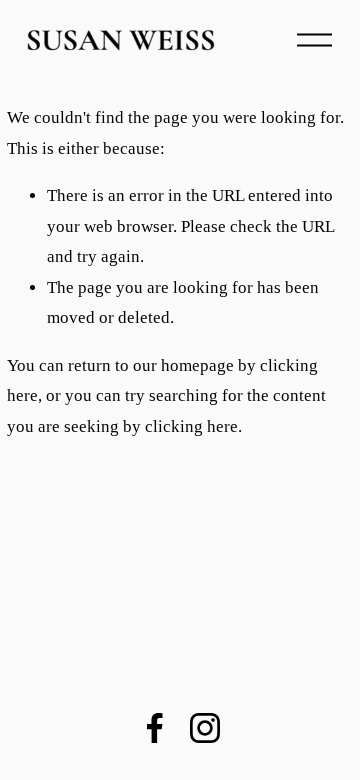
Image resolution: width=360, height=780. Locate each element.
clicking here (191, 426)
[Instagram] (205, 728)
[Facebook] (155, 728)
